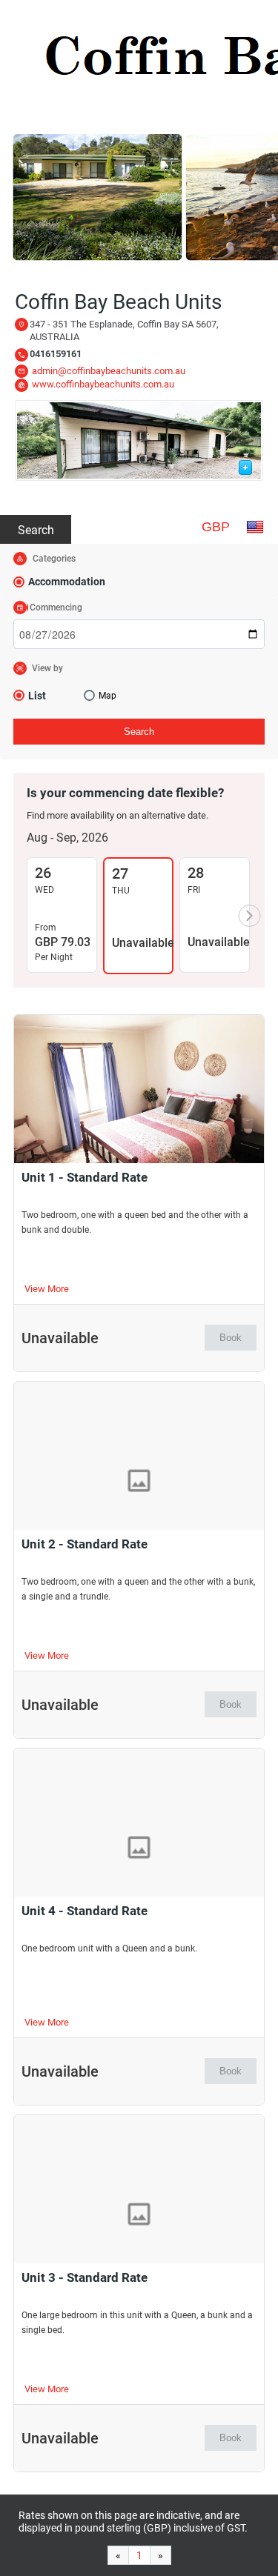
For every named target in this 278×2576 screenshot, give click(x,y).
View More (47, 1289)
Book (231, 1338)
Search (36, 530)
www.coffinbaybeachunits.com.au (103, 384)
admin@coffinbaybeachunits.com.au (109, 371)
